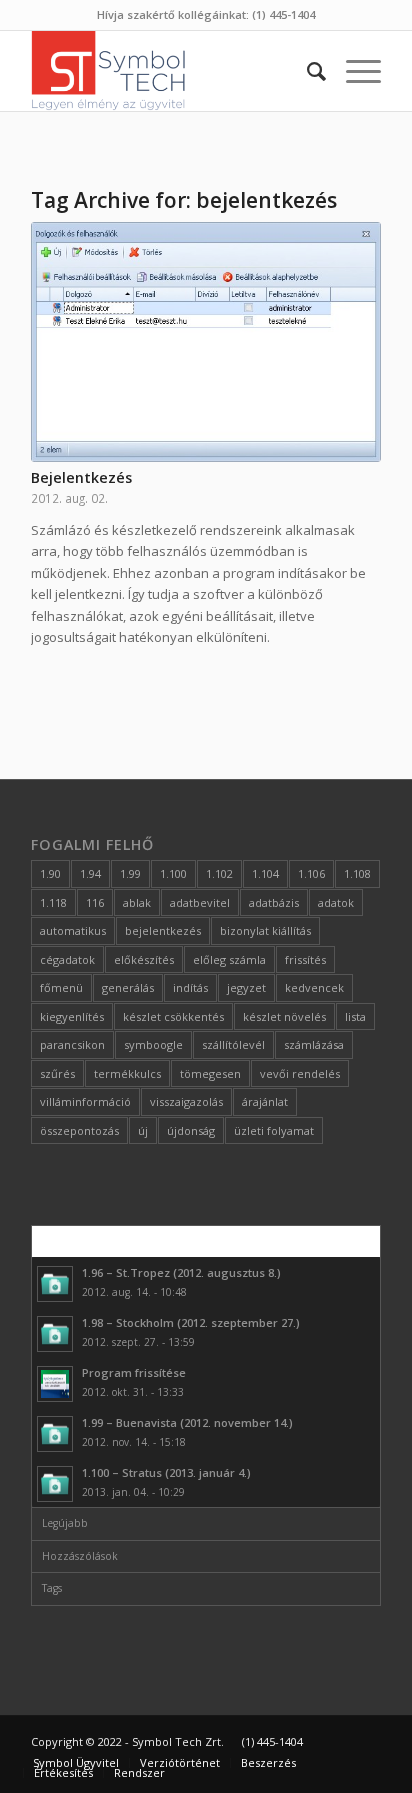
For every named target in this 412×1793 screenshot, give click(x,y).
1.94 (90, 873)
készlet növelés (284, 1016)
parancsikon (72, 1044)
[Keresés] (306, 71)
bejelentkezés (163, 930)
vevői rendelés (300, 1073)
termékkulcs (127, 1073)
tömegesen (210, 1073)
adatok (336, 902)
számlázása (314, 1044)
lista (355, 1016)
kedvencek (314, 987)
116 (95, 902)
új (143, 1130)
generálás (128, 987)
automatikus (73, 930)
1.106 (311, 873)
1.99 (130, 873)
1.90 (50, 873)
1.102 (219, 873)
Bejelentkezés (81, 477)
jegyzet (246, 987)
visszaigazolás (186, 1101)
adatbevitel (200, 902)
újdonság (191, 1130)
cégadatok (67, 959)
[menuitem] (306, 71)
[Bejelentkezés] (206, 342)
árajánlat (265, 1101)
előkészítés (144, 959)
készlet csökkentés (173, 1016)
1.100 (173, 873)
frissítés (305, 959)
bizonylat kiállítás (265, 930)
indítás (190, 987)
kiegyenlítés (72, 1016)
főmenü (61, 987)
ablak (137, 902)
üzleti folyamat (274, 1130)
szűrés (57, 1073)
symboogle (153, 1044)
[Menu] (353, 71)
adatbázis (274, 902)
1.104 (265, 873)
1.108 (357, 873)
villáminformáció (85, 1101)
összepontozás (79, 1130)
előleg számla (229, 959)
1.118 (53, 902)
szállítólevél (233, 1044)
